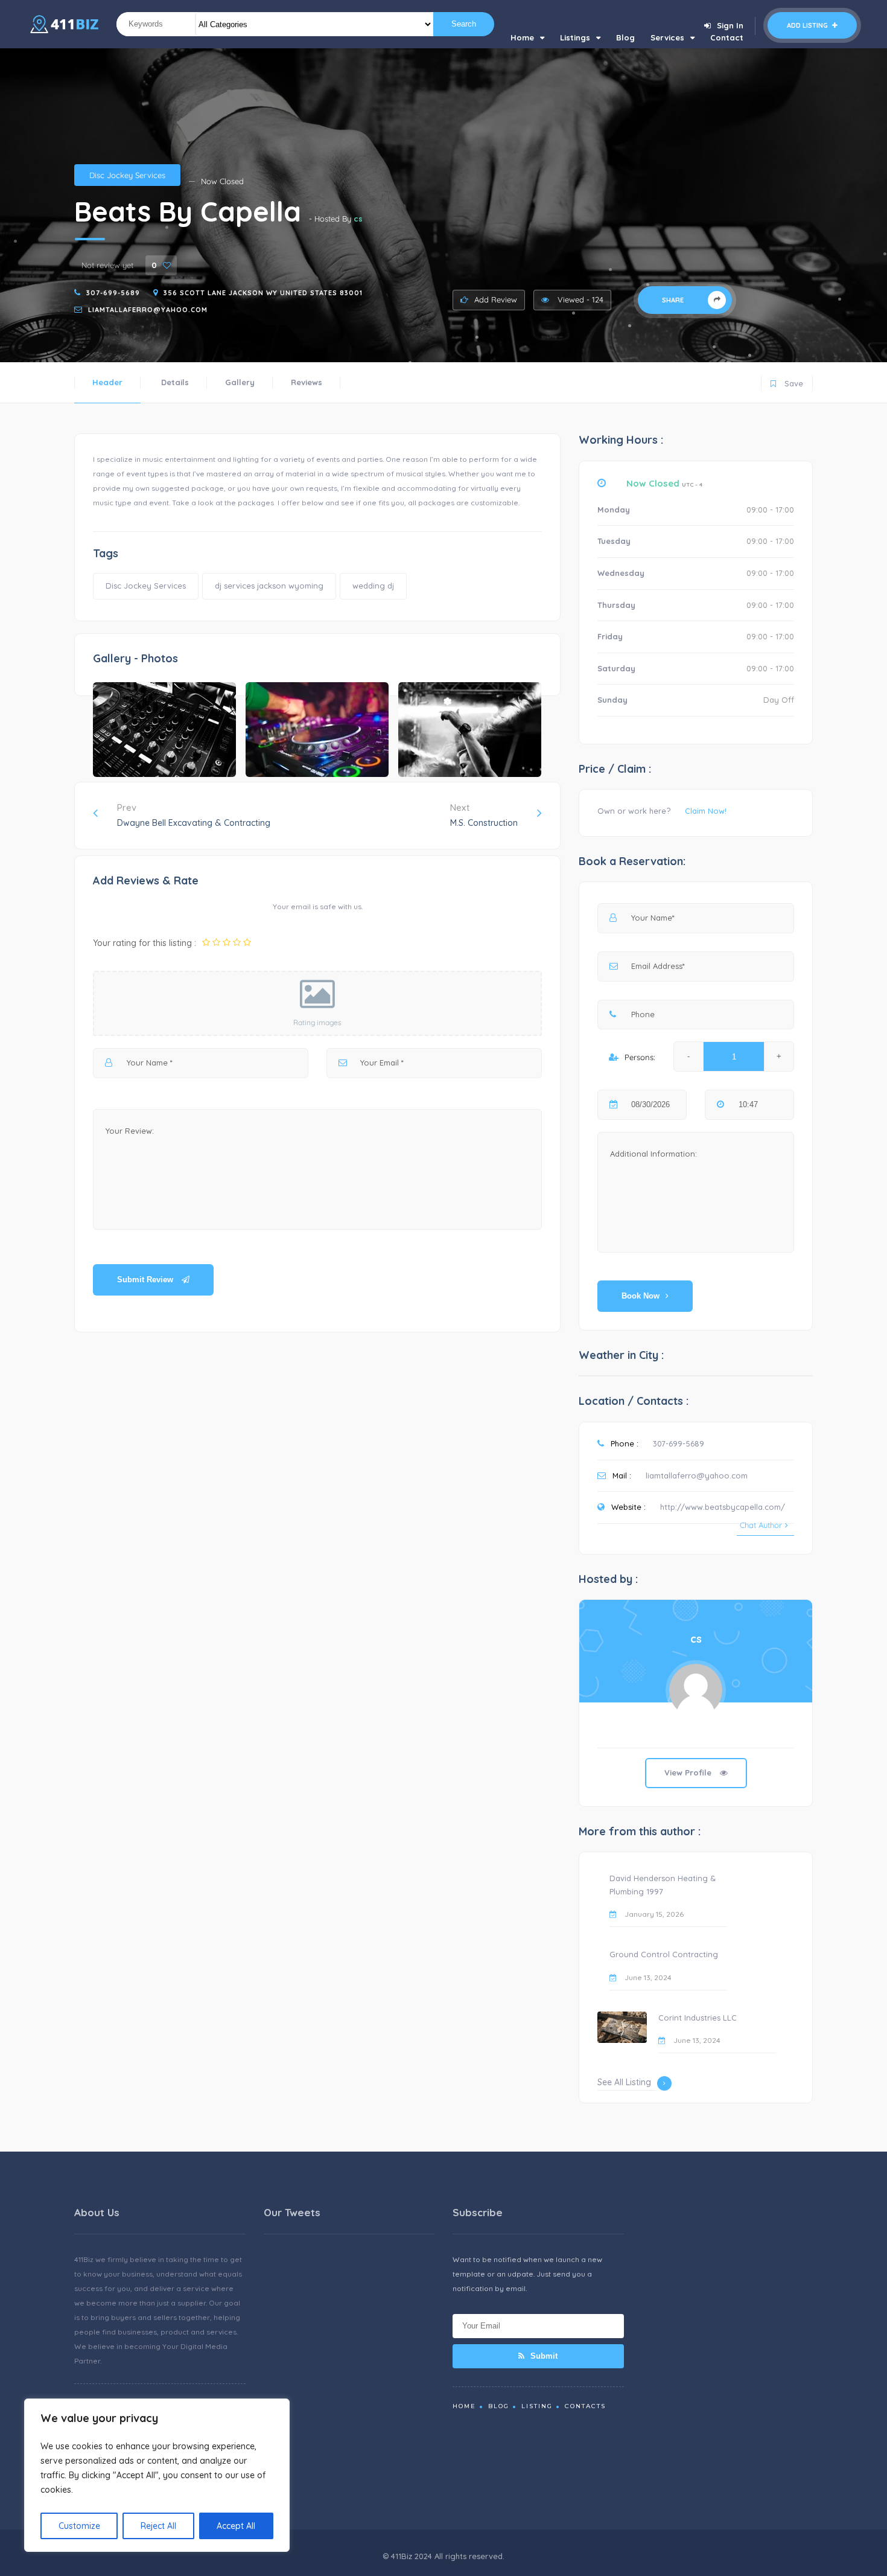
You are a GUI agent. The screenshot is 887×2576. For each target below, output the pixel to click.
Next (484, 815)
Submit (543, 2356)
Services (667, 37)
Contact (727, 37)
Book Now (641, 1296)
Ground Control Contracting (664, 1954)
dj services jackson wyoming (269, 586)
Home (522, 37)
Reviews (307, 382)
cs (358, 219)
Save (787, 381)
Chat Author (761, 1525)
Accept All (236, 2526)
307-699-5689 (113, 293)
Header (107, 382)
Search (464, 24)
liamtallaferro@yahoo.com (148, 310)
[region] (157, 2475)
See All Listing (624, 2082)
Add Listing (808, 25)
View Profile (689, 1772)
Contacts (585, 2406)
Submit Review (146, 1280)
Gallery (240, 382)
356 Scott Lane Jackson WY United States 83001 (263, 293)
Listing (537, 2406)
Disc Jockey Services (127, 175)
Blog (625, 37)
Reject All (158, 2526)
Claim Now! (706, 811)
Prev (194, 815)
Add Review (496, 299)
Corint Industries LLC (698, 2018)
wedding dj (373, 586)
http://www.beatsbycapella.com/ (723, 1507)
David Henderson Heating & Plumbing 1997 (663, 1885)
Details (175, 382)
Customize (79, 2526)
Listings (575, 37)
